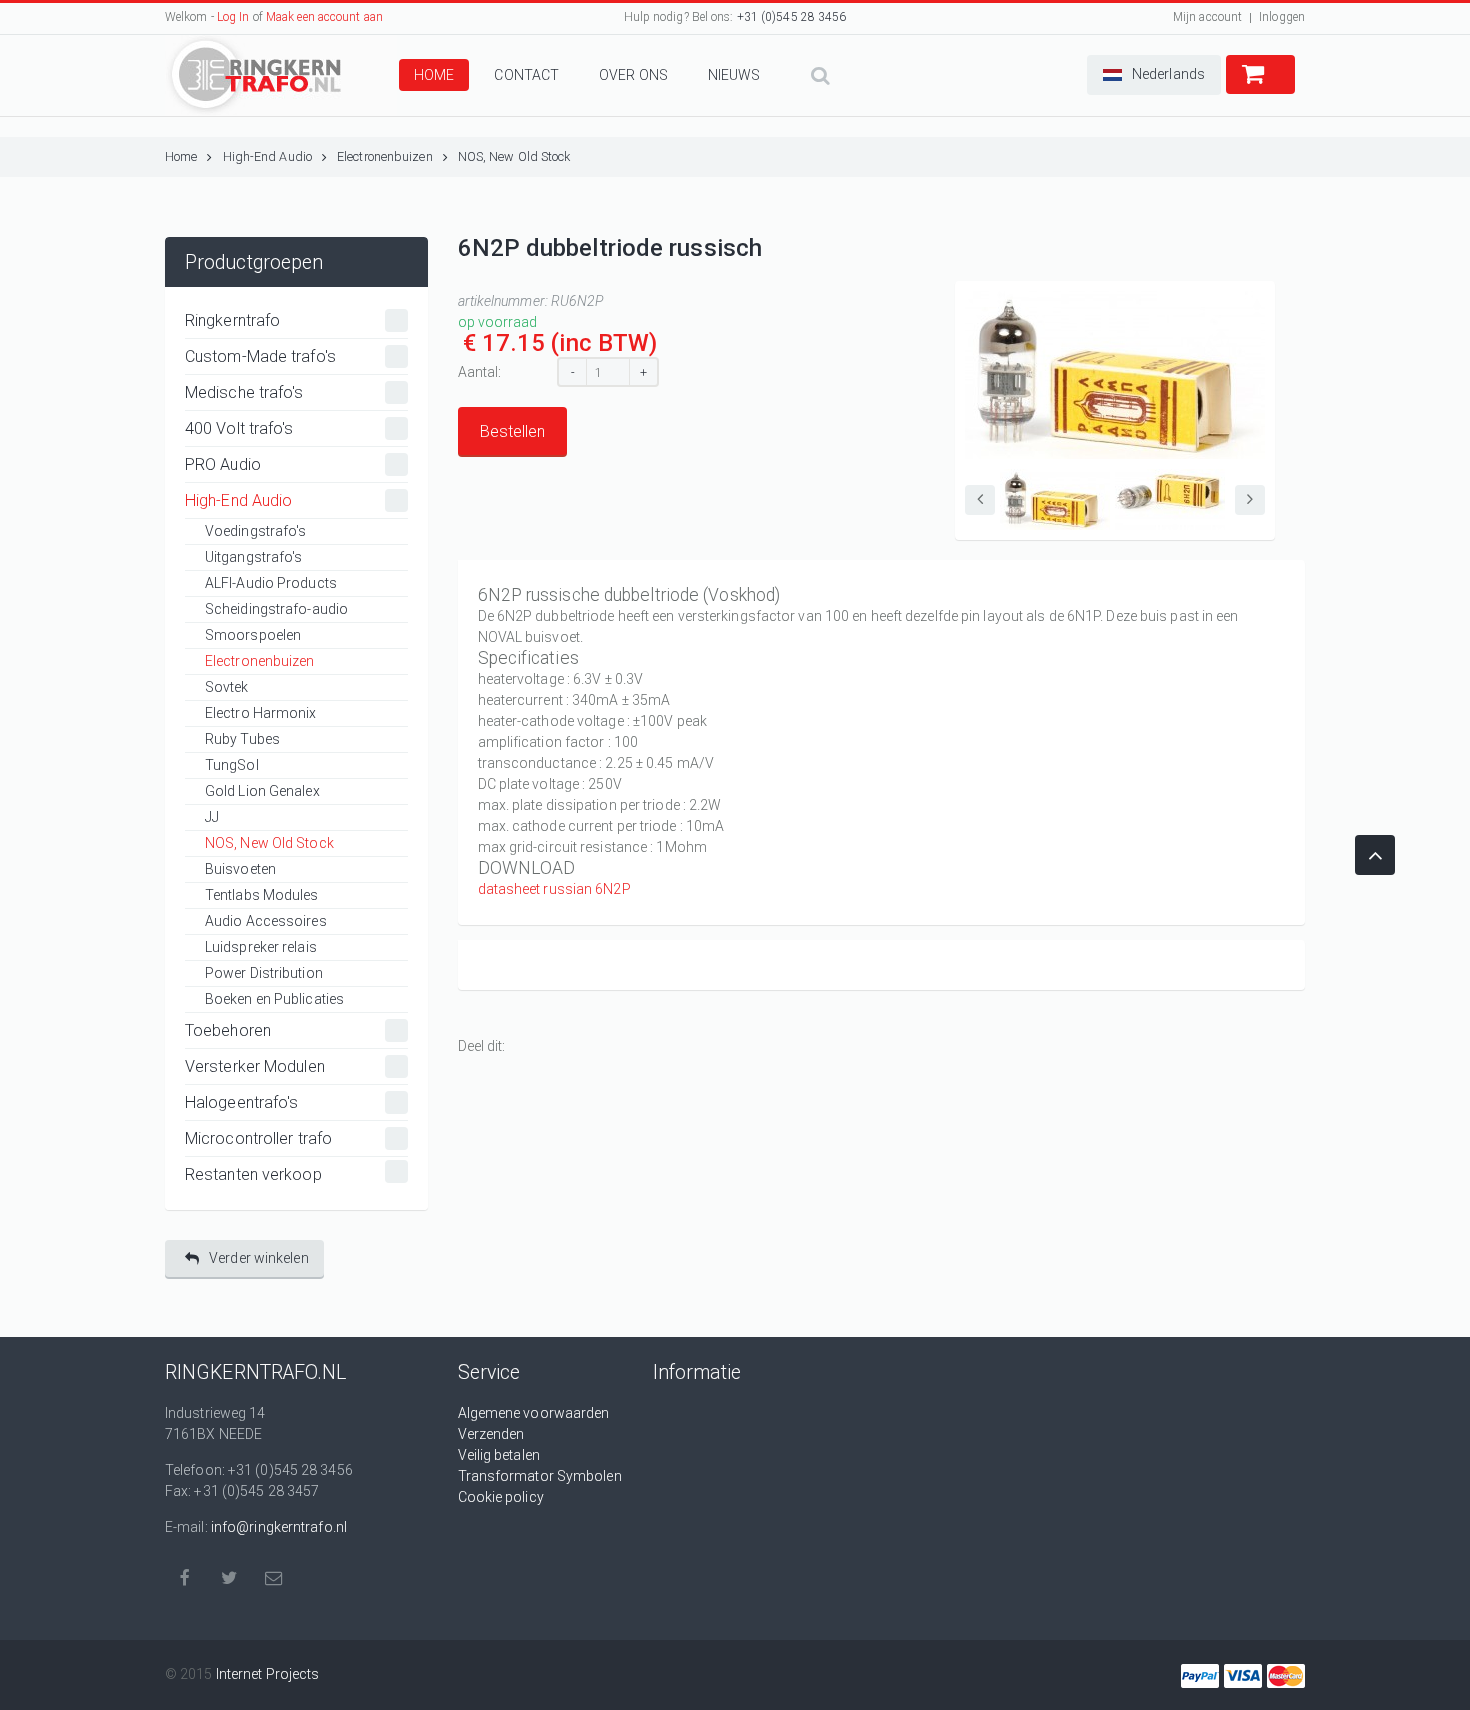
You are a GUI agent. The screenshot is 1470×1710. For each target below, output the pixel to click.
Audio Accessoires (266, 921)
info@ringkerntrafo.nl (279, 1527)
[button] (1154, 75)
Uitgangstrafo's (254, 557)
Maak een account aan (324, 17)
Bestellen (512, 431)
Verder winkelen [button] (259, 1258)
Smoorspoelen (253, 635)
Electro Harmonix (261, 713)
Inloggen (1282, 17)
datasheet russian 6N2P (554, 889)
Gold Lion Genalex (262, 791)
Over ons (633, 75)
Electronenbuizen (385, 156)
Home (434, 75)
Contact (526, 75)
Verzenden (491, 1434)
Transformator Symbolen (540, 1476)
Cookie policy (501, 1497)
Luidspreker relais (261, 947)
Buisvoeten (240, 869)
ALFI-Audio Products (271, 583)
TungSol (232, 765)
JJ (212, 817)
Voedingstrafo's (256, 531)
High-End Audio (267, 156)
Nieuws (734, 75)
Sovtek (227, 687)
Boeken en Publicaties (274, 999)
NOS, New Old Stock (514, 156)
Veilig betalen (499, 1455)
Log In (233, 17)
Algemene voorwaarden (534, 1413)
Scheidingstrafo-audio (276, 609)
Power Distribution (264, 973)
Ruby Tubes (242, 739)
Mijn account (1207, 17)
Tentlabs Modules (262, 895)
